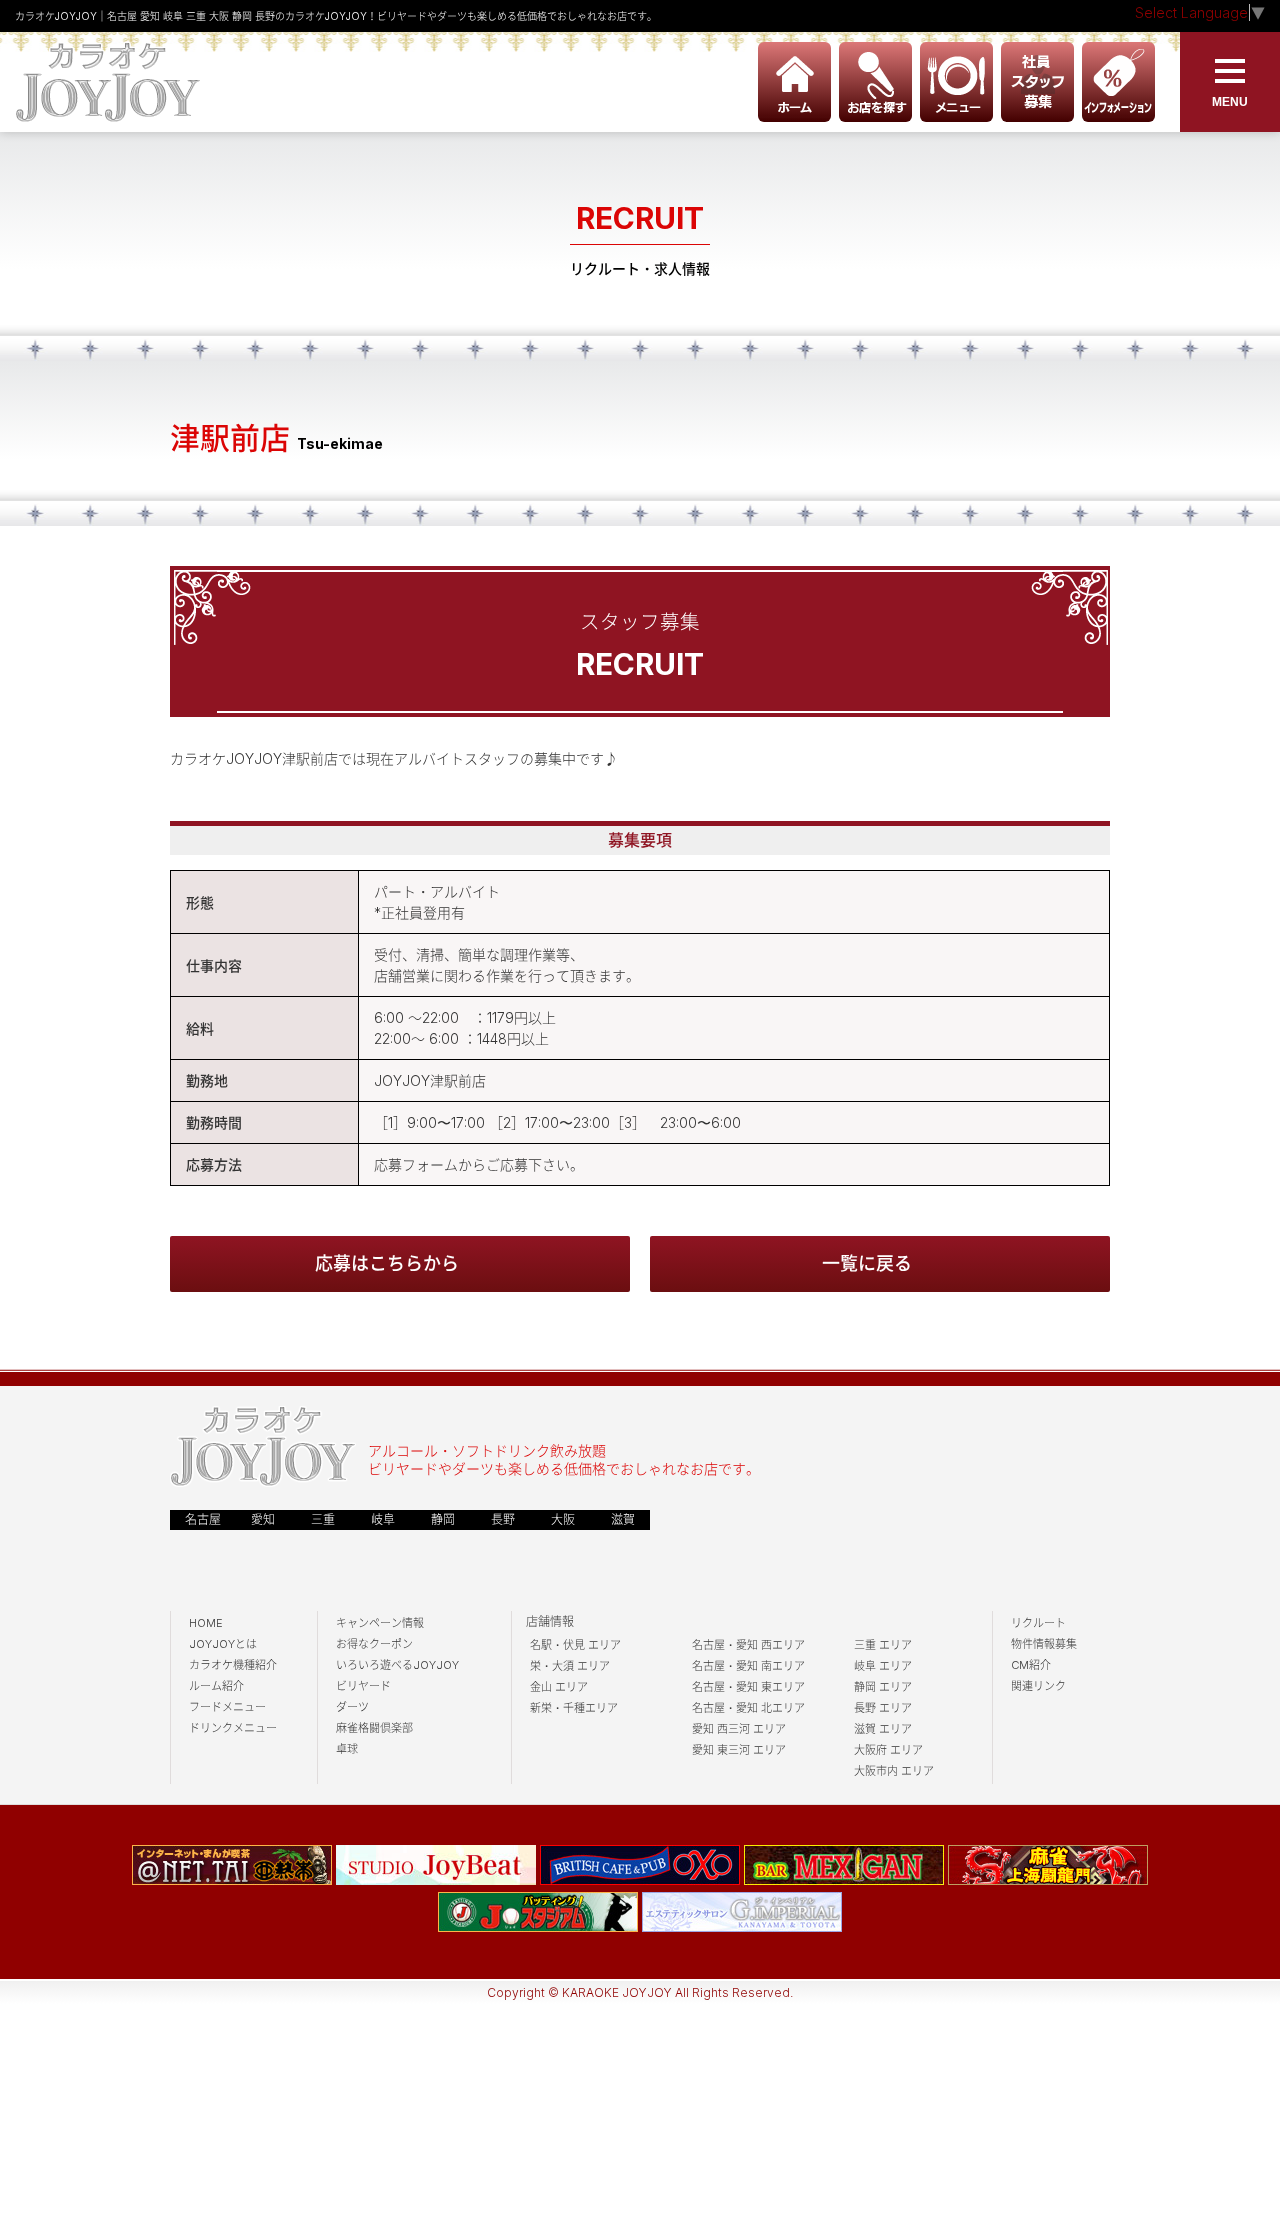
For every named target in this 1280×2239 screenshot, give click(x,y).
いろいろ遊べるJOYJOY (397, 1665)
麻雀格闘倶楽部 (374, 1728)
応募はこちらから (387, 1263)
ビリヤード (363, 1686)
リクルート (1038, 1623)
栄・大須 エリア (570, 1666)
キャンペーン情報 (380, 1623)
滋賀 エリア (883, 1729)
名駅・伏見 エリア (575, 1645)
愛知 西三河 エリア (739, 1729)
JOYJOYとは (223, 1644)
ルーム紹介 (216, 1686)
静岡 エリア (883, 1687)
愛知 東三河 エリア (739, 1750)
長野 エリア (883, 1708)
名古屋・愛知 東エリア (748, 1687)
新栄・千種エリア (574, 1708)
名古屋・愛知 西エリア (748, 1645)
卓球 (347, 1749)
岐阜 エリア (883, 1666)
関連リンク (1038, 1686)
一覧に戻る (867, 1263)
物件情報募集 (1044, 1644)
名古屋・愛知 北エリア (748, 1708)
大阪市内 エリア (894, 1771)
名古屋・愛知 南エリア (748, 1666)
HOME (206, 1623)
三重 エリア (883, 1645)
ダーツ (352, 1707)
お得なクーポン (374, 1644)
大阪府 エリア (888, 1750)
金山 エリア (559, 1687)
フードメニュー (227, 1707)
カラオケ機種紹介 (233, 1665)
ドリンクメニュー (233, 1728)
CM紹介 (1031, 1665)
